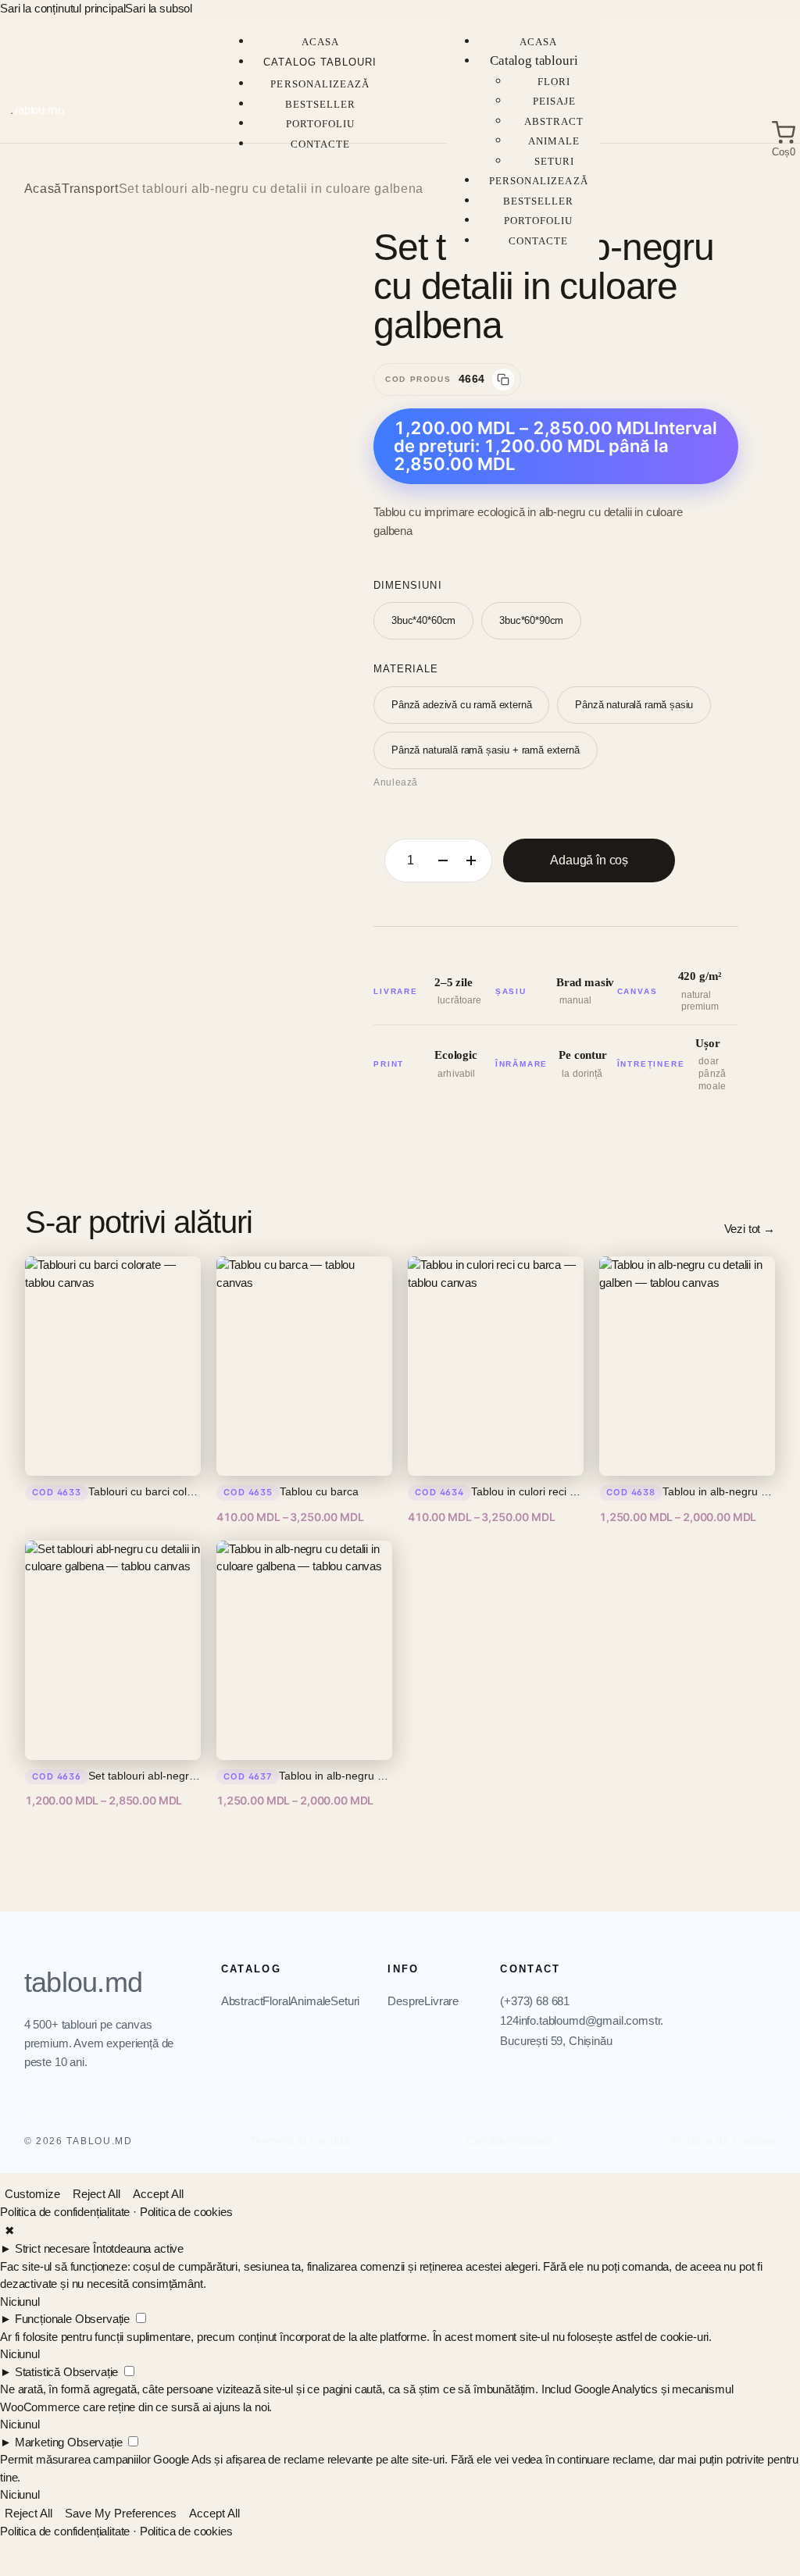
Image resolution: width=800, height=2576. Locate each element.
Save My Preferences (121, 2513)
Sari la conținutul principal (62, 8)
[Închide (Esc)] (42, 2553)
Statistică (37, 2372)
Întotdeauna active (138, 2248)
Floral (276, 2001)
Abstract (554, 121)
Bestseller (320, 104)
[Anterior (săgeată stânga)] (5, 2571)
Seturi (554, 161)
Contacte (320, 144)
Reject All (96, 2194)
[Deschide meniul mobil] (417, 141)
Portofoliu (320, 124)
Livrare (441, 2001)
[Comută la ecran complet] (17, 2553)
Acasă (43, 189)
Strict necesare (53, 2248)
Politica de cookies (724, 2141)
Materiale (406, 669)
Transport (90, 189)
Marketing (40, 2442)
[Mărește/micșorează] (5, 2553)
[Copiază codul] (503, 379)
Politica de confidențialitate (65, 2212)
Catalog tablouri (320, 62)
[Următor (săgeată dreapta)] (17, 2571)
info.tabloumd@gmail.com (584, 2020)
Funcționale (43, 2319)
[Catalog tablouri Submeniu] (582, 65)
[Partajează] (30, 2553)
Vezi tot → (750, 1229)
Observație (102, 2319)
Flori (554, 82)
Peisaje (554, 101)
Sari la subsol (159, 8)
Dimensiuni (407, 585)
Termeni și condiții (300, 2141)
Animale (554, 141)
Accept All (158, 2194)
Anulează (396, 782)
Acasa (320, 42)
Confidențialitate (511, 2141)
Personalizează (320, 84)
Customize (32, 2194)
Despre (406, 2001)
